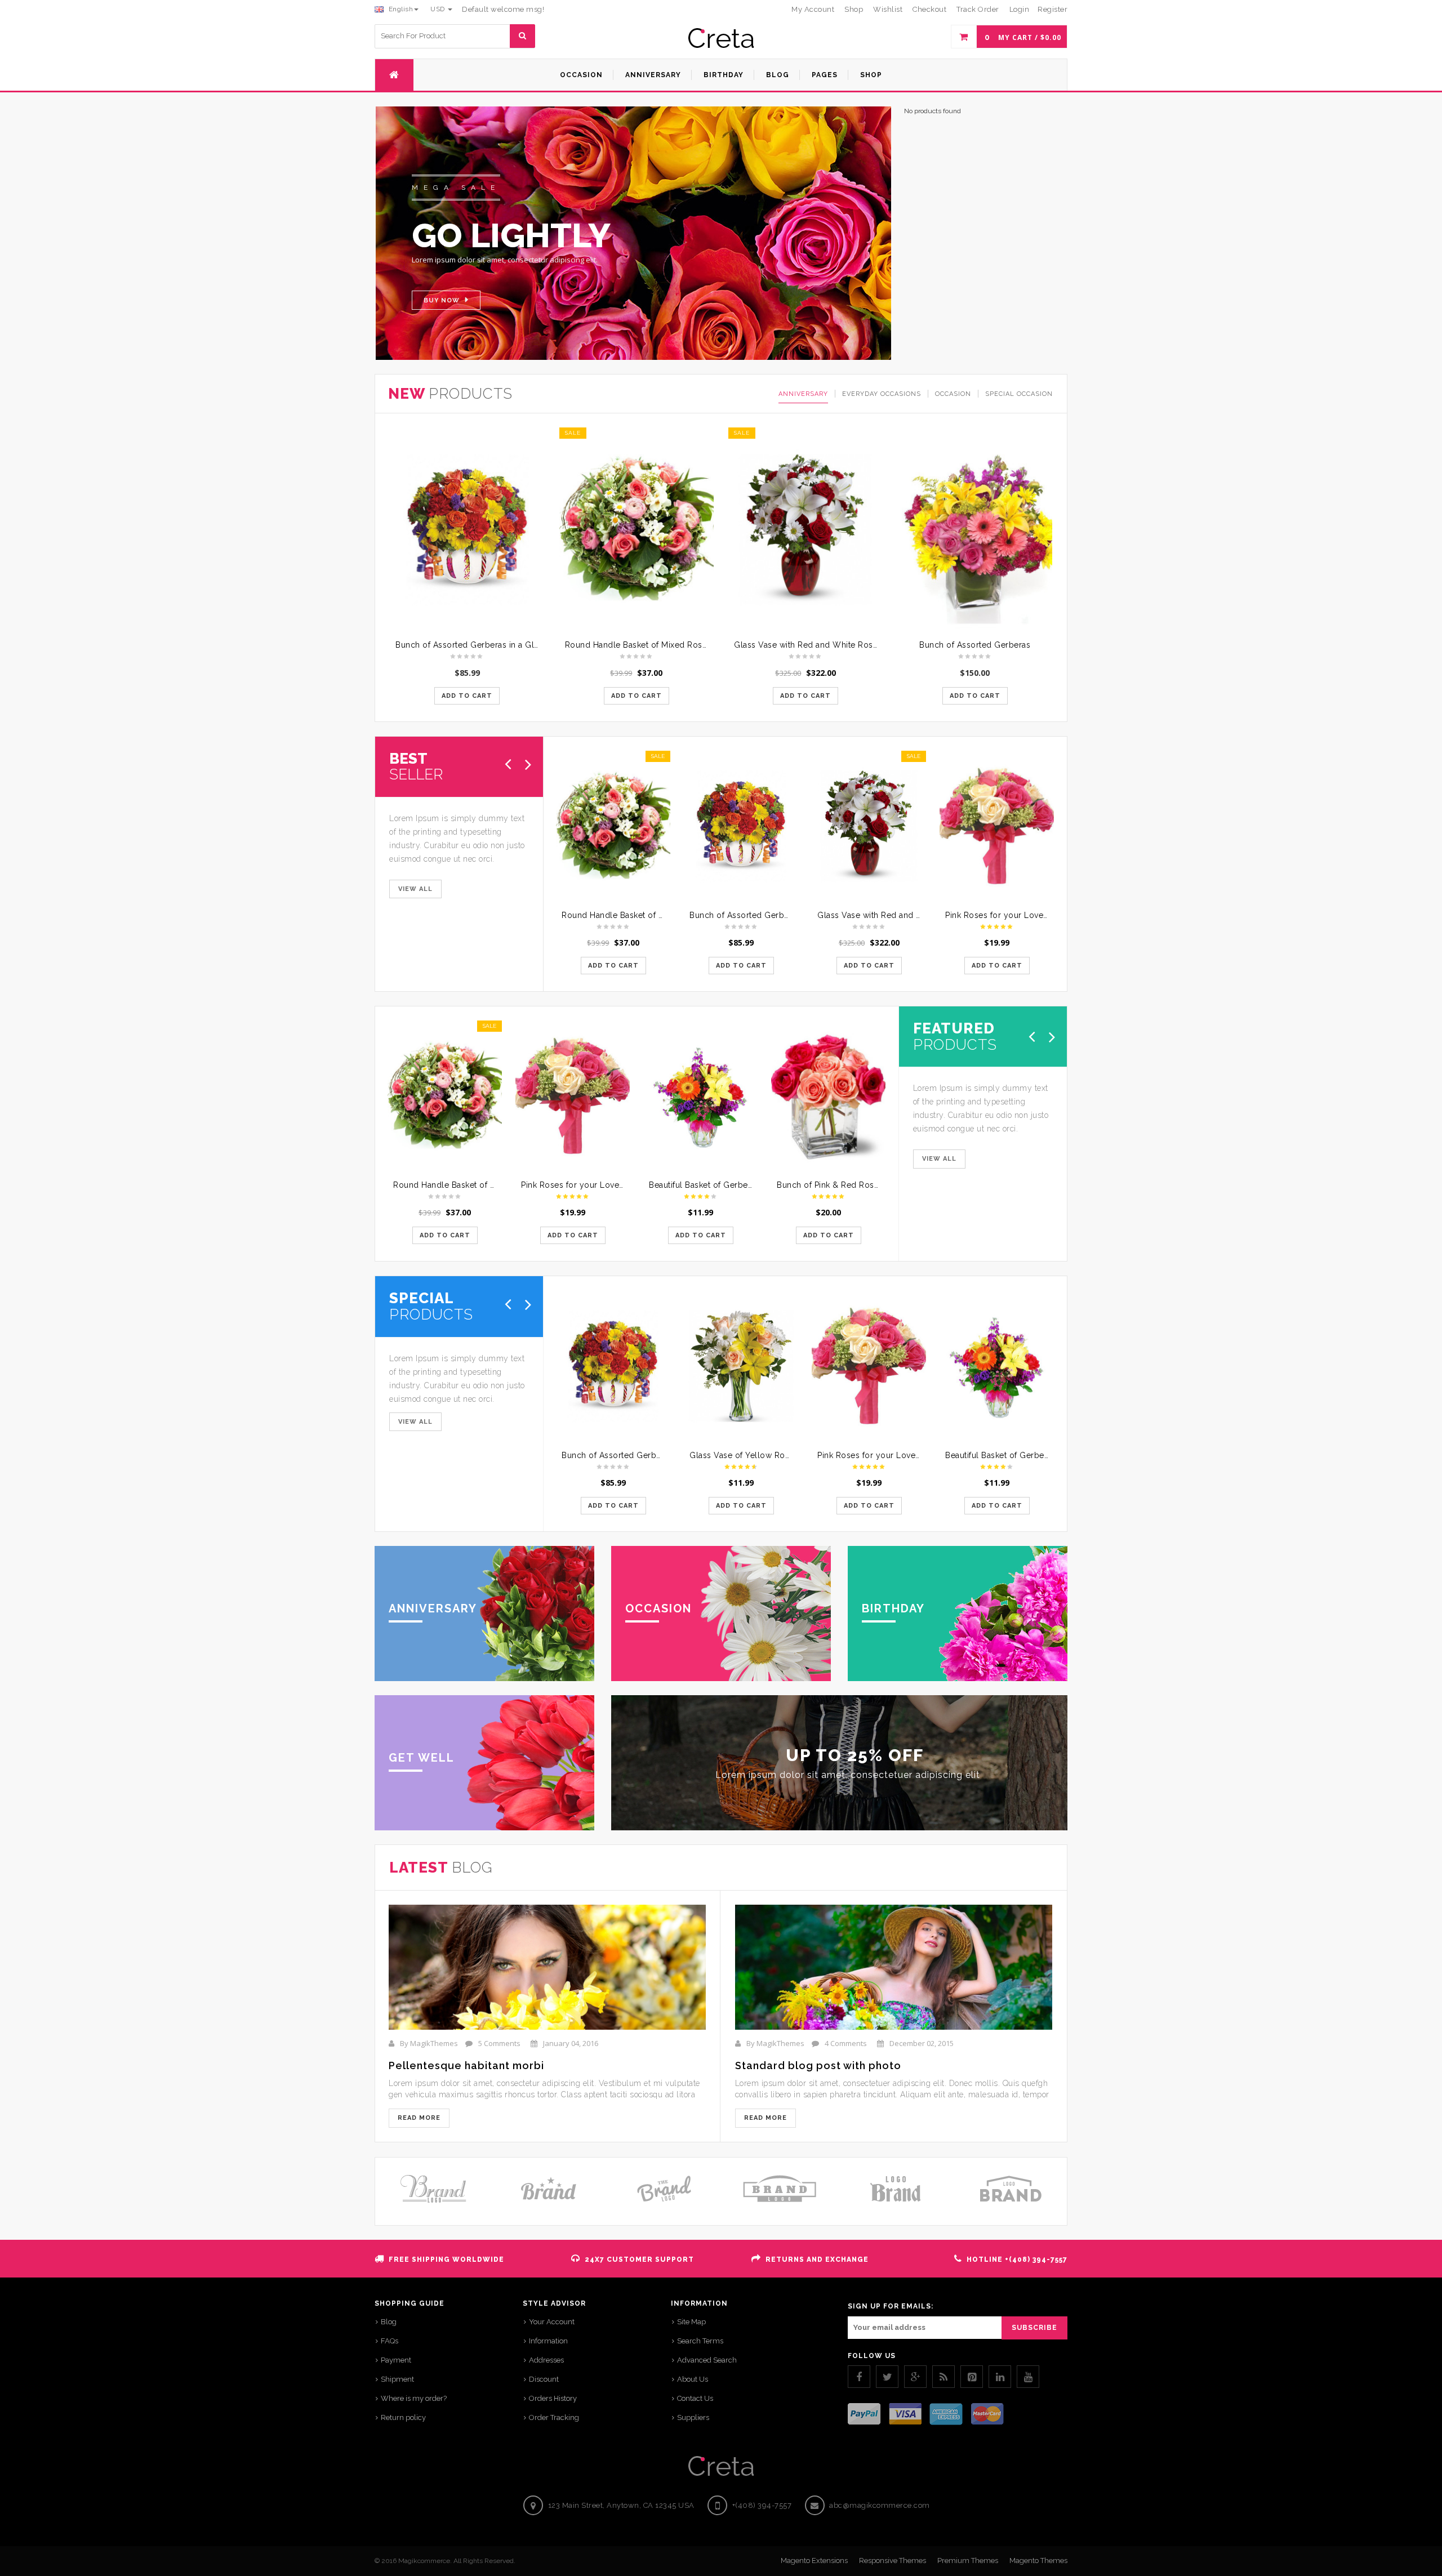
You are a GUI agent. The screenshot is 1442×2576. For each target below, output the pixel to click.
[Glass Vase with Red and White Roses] (806, 530)
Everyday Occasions (882, 394)
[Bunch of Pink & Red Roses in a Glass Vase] (828, 1096)
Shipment (397, 2379)
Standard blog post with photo (818, 2065)
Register (1052, 9)
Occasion (953, 394)
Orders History (553, 2398)
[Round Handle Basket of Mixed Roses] (637, 530)
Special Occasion (1019, 394)
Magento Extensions (814, 2561)
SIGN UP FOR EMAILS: (891, 2306)
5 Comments (499, 2043)
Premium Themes (968, 2561)
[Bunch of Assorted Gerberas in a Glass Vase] (467, 530)
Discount (544, 2379)
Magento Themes (1038, 2561)
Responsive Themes (893, 2561)
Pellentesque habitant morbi (466, 2065)
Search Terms (700, 2341)
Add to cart (467, 696)
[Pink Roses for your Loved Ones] (997, 826)
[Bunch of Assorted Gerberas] (975, 530)
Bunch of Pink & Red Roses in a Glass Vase (861, 1185)
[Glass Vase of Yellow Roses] (741, 1366)
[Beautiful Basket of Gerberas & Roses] (700, 1096)
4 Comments (846, 2043)
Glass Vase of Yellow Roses (744, 1455)
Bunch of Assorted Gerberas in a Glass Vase (482, 645)
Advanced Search (707, 2360)
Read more (419, 2118)
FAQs (390, 2341)
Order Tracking (554, 2417)
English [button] (400, 9)
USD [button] (439, 9)
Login (1020, 9)
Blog (389, 2322)
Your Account (552, 2322)
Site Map (691, 2322)
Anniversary (803, 394)
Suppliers (693, 2417)
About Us (693, 2379)
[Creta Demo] (721, 38)
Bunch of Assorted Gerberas (975, 645)
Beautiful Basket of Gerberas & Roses (722, 1185)
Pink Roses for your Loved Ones (1008, 915)
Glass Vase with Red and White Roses (808, 645)
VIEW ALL (415, 889)
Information (548, 2341)
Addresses (546, 2360)
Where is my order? (414, 2398)
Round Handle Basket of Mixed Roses (638, 645)
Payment (396, 2360)
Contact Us (695, 2398)
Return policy (403, 2417)
